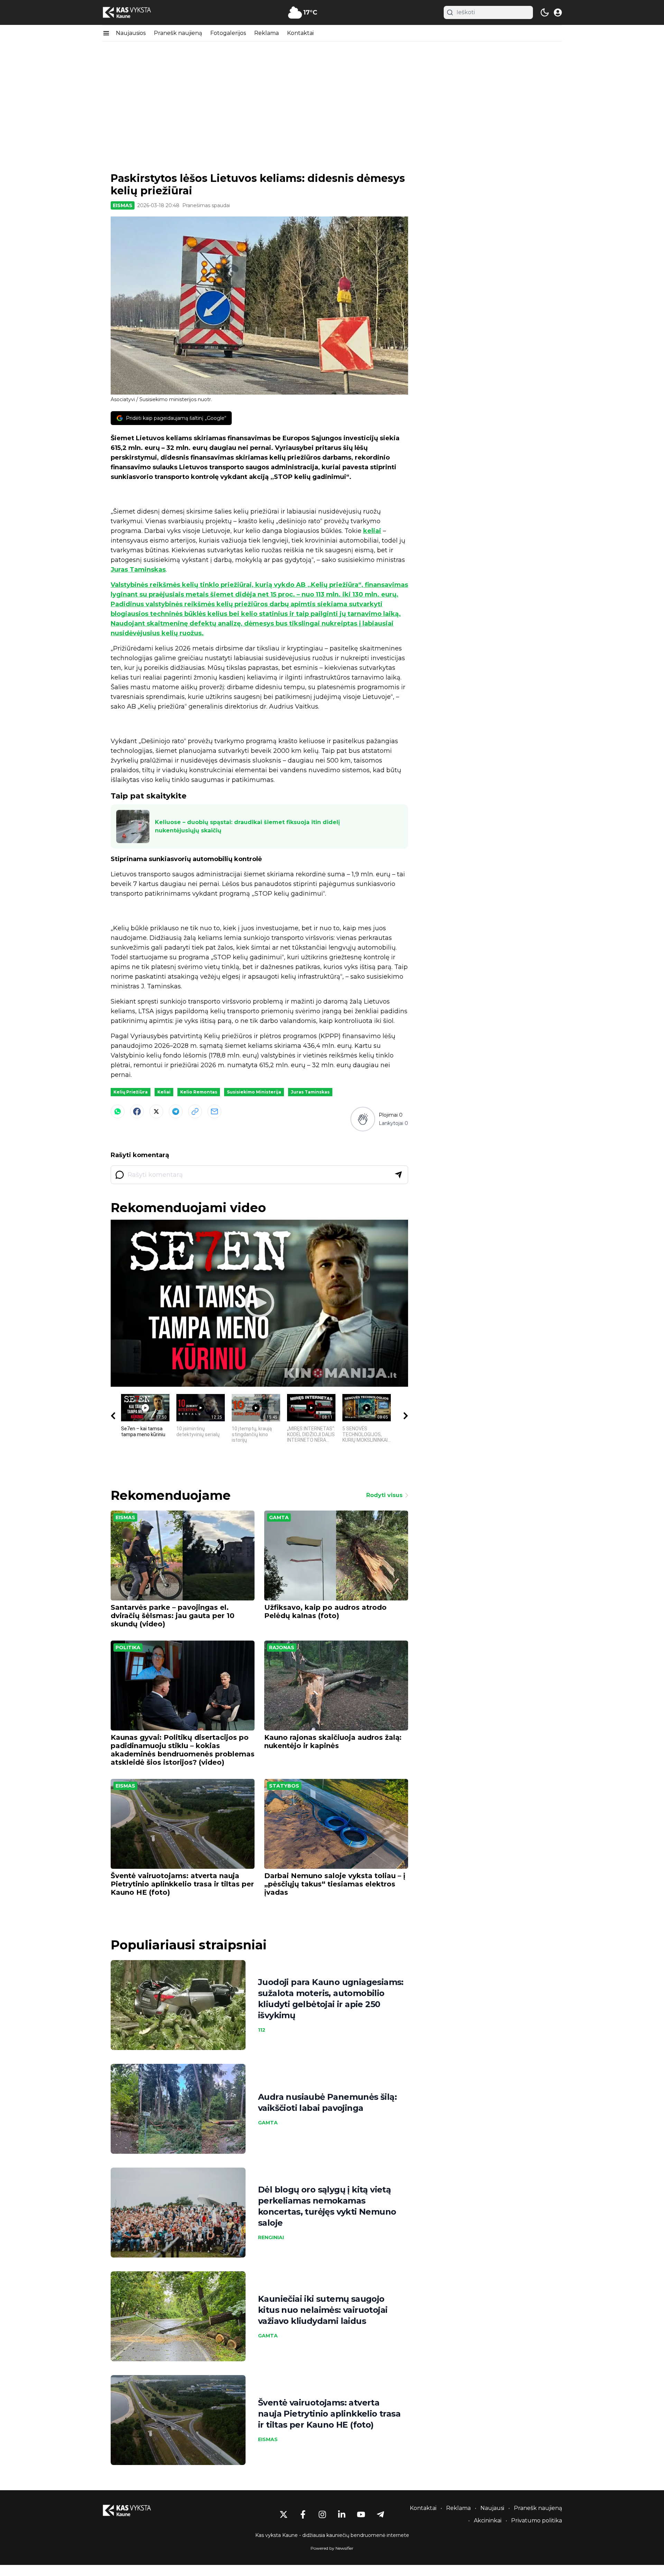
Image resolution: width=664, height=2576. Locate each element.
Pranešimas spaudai (206, 205)
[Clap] (363, 1119)
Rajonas (282, 1647)
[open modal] (558, 12)
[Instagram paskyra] (322, 2514)
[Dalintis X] (156, 1111)
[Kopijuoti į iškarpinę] (195, 1111)
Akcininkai (488, 2520)
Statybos (284, 1786)
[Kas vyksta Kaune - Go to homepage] (133, 2510)
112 (262, 2030)
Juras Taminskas (138, 570)
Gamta (279, 1517)
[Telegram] (176, 1111)
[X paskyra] (284, 2514)
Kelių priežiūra (131, 1092)
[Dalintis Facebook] (137, 1111)
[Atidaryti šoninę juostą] (106, 33)
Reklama (266, 33)
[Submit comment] (398, 1175)
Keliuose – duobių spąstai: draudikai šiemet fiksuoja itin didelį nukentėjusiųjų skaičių (247, 826)
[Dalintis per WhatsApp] (118, 1111)
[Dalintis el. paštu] (214, 1111)
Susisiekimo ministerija (254, 1092)
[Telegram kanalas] (380, 2514)
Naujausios (131, 33)
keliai (372, 531)
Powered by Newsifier (332, 2548)
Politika (128, 1647)
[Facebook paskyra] (303, 2514)
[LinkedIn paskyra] (342, 2514)
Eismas (123, 205)
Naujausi (492, 2508)
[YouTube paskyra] (361, 2514)
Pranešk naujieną (178, 33)
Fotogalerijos (228, 33)
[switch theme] (545, 12)
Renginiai (271, 2237)
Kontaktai (300, 33)
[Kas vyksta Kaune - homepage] (133, 13)
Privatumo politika (537, 2520)
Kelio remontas (199, 1092)
